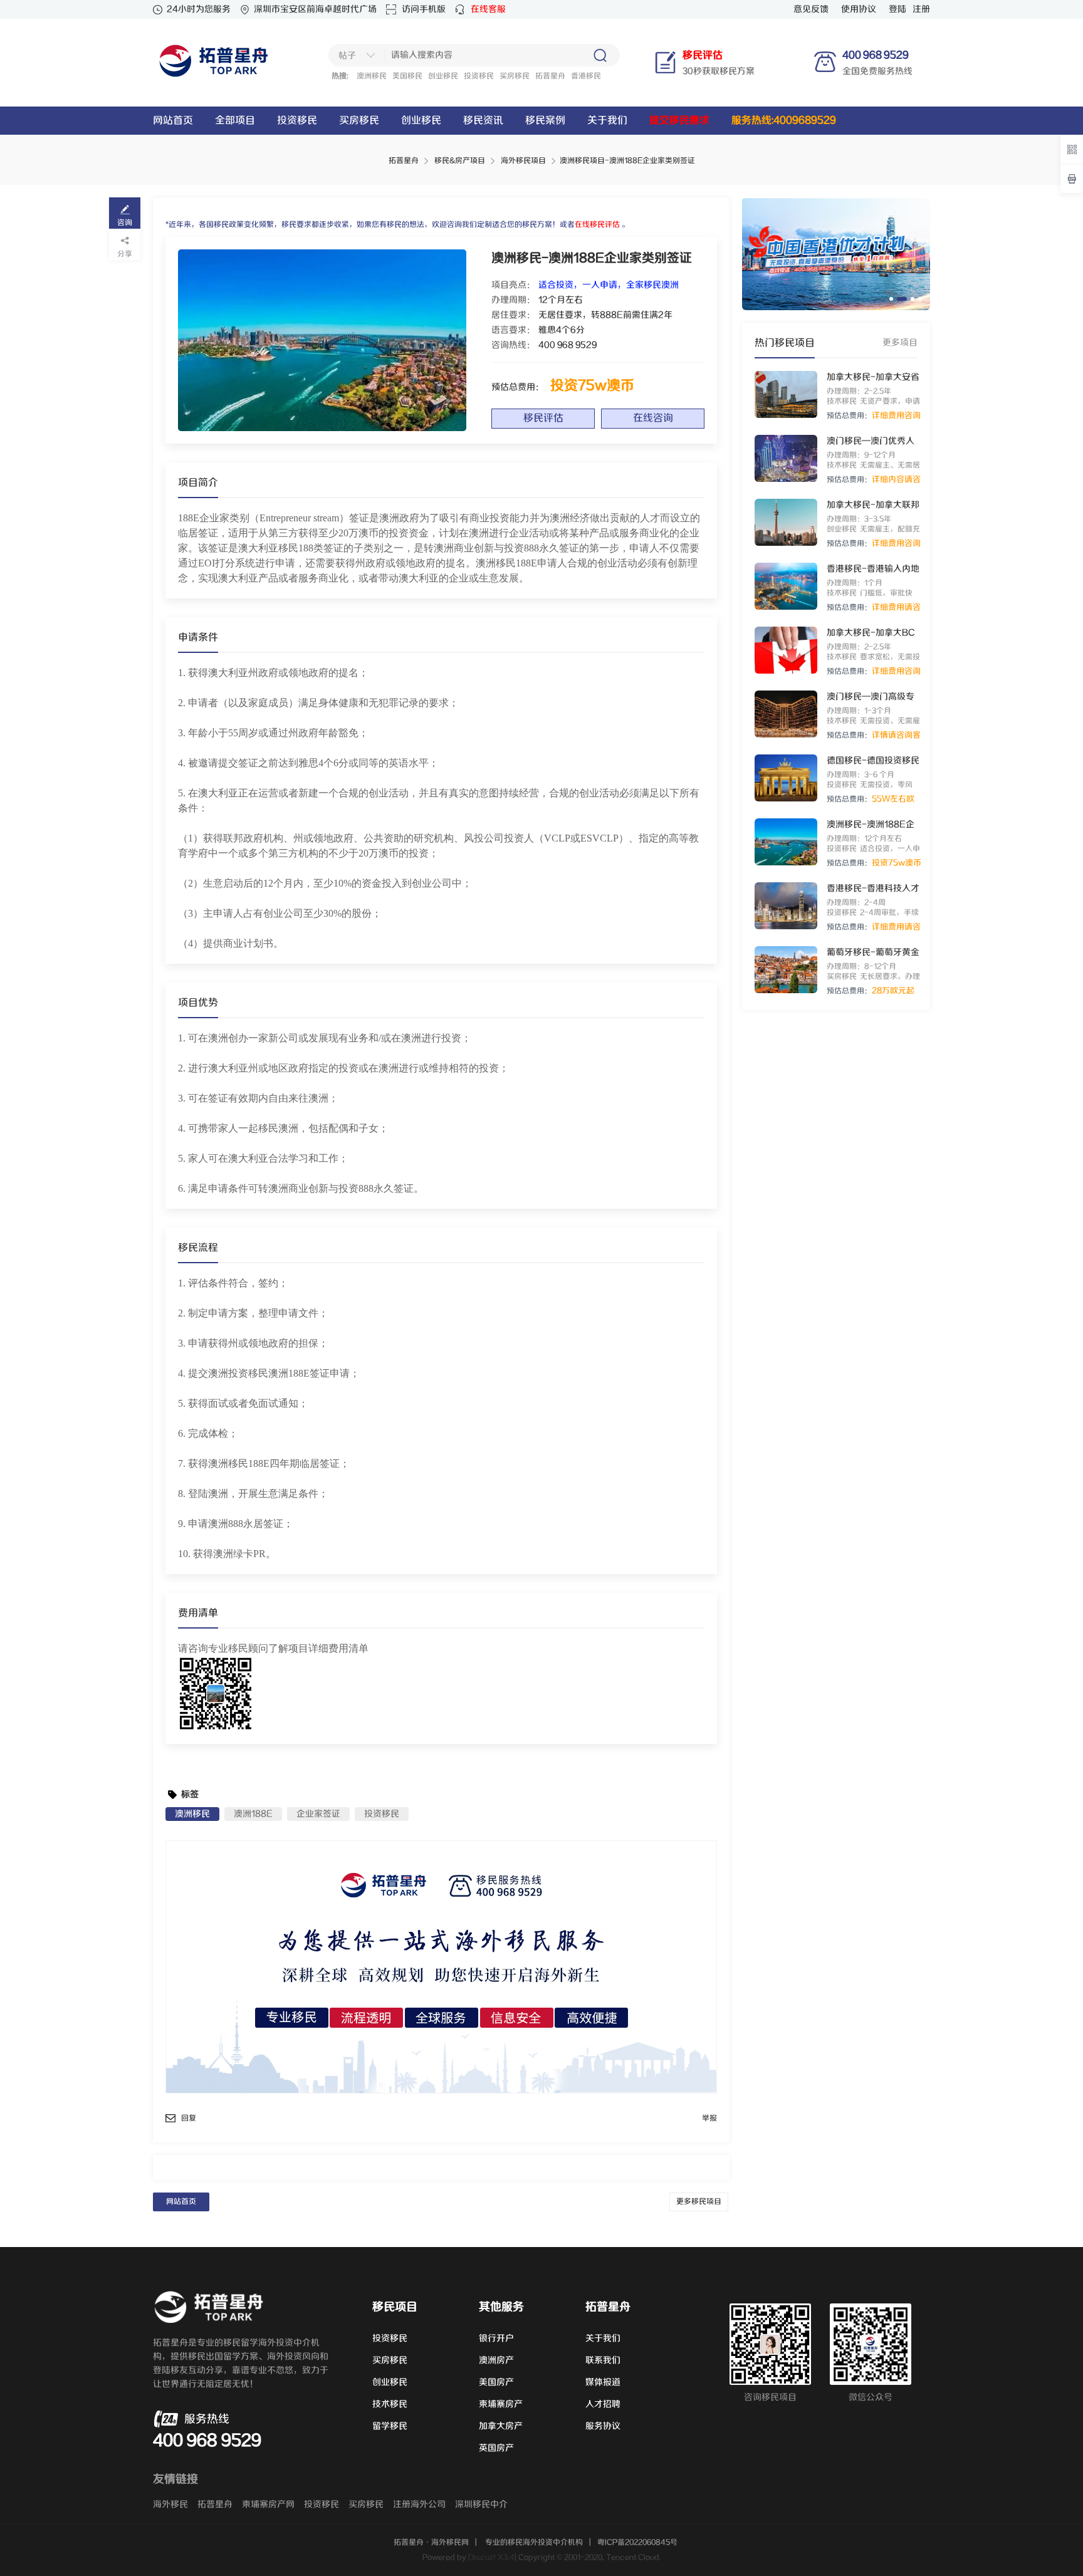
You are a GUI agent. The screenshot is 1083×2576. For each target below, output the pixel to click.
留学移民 (390, 2426)
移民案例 (545, 121)
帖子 (347, 56)
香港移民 (586, 76)
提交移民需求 (679, 121)
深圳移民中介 (481, 2505)
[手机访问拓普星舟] (1072, 179)
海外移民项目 (523, 161)
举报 (709, 2118)
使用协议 (859, 9)
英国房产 (496, 2448)
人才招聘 (603, 2404)
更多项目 (900, 343)
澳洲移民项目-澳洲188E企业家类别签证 (627, 161)
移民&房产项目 (460, 161)
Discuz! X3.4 (491, 2558)
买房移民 (515, 76)
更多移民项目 (699, 2202)
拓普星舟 (550, 76)
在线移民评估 (597, 225)
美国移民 (407, 76)
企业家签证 (318, 1814)
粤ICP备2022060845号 (637, 2542)
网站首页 (173, 121)
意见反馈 (811, 9)
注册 (921, 9)
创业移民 (443, 76)
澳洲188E (253, 1814)
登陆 (897, 9)
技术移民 (390, 2404)
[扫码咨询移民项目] (1072, 149)
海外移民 (170, 2505)
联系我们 (603, 2360)
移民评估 (543, 418)
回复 (189, 2118)
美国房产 (496, 2382)
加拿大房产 (501, 2426)
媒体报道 (603, 2382)
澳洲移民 (372, 76)
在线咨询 (653, 418)
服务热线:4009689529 (784, 121)
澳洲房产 (496, 2360)
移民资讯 (483, 121)
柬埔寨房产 (501, 2404)
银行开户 (496, 2339)
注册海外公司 (419, 2505)
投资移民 (479, 76)
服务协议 (603, 2426)
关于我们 (607, 121)
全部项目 (235, 121)
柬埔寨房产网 (268, 2505)
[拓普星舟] (216, 77)
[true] (600, 55)
